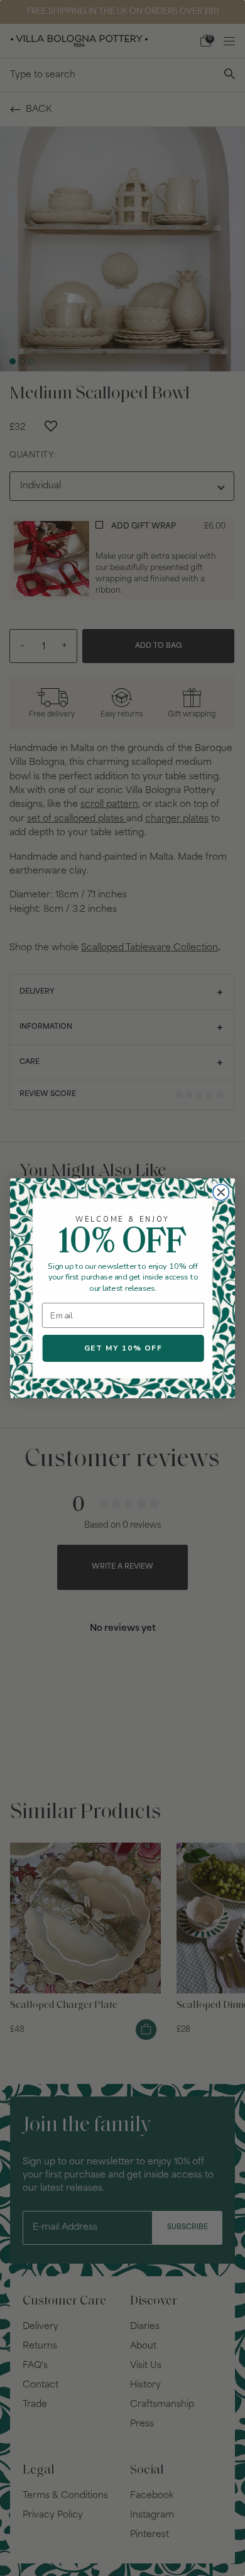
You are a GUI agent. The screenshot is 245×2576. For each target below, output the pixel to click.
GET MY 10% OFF (123, 1348)
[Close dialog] (221, 1192)
